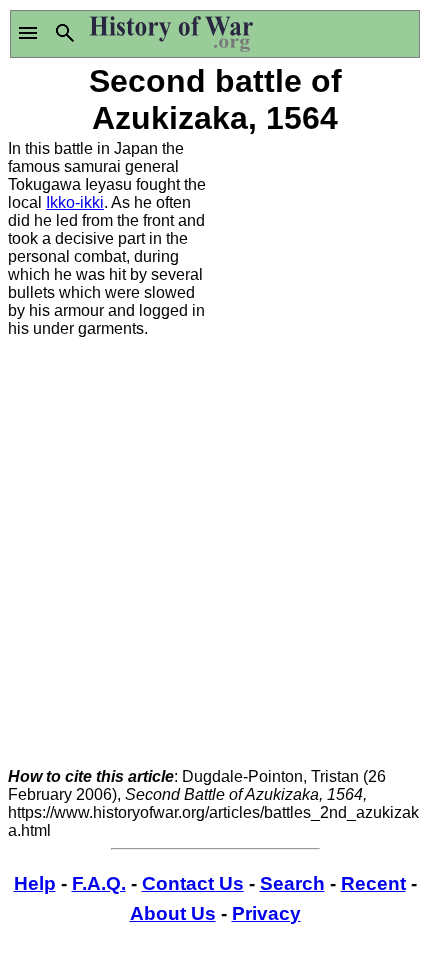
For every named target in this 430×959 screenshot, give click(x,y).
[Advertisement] (318, 240)
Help (35, 883)
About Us (173, 913)
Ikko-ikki (75, 202)
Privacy (266, 913)
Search (292, 883)
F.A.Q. (99, 883)
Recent (373, 883)
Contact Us (193, 883)
